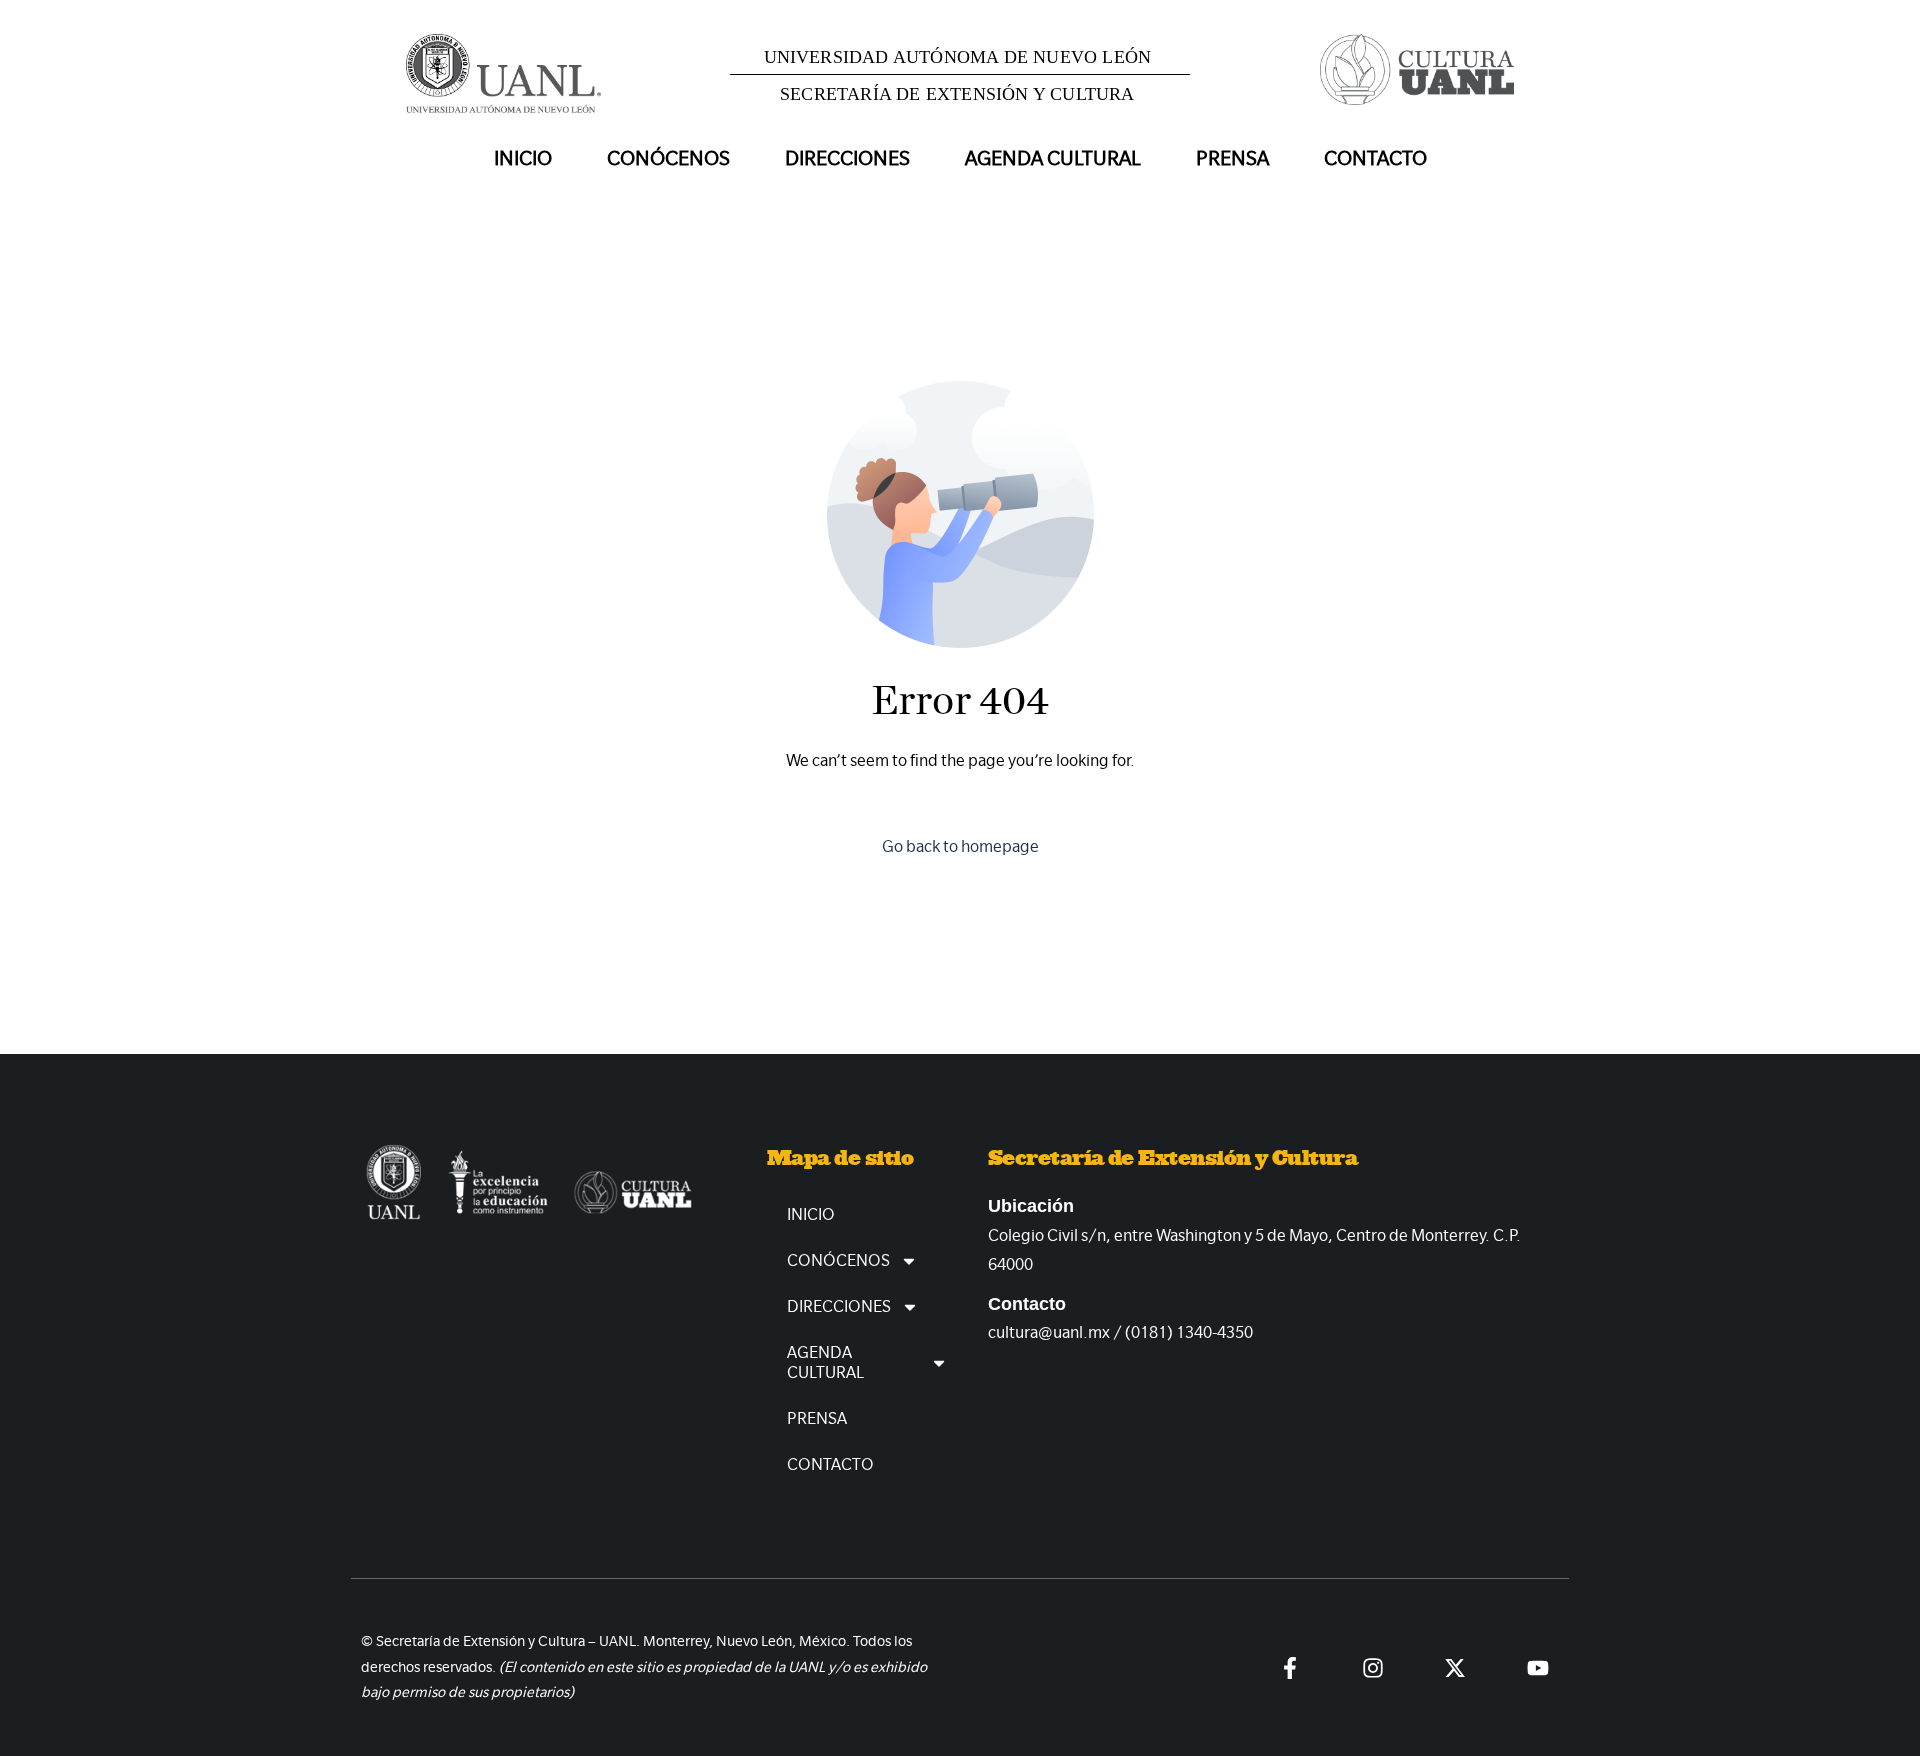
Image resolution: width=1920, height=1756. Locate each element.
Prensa (1232, 158)
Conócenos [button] (668, 158)
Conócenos (838, 1260)
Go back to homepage (960, 846)
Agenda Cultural (825, 1362)
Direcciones (839, 1306)
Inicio (523, 158)
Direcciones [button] (847, 158)
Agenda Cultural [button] (1053, 158)
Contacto (1375, 158)
